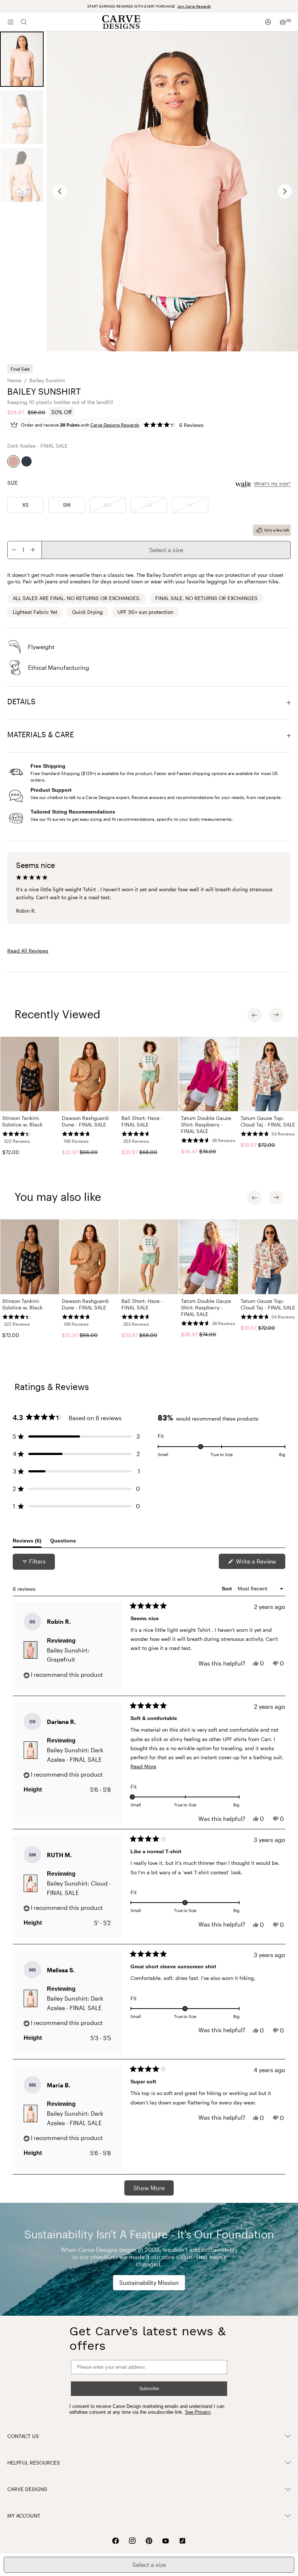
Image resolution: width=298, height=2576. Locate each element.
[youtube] (166, 2541)
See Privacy (198, 2412)
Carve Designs (27, 2489)
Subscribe (149, 2389)
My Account (24, 2516)
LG (149, 505)
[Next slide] (285, 191)
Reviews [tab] (27, 1542)
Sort (227, 1589)
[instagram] (132, 2541)
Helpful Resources (34, 2463)
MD (108, 505)
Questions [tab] (63, 1542)
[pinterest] (149, 2541)
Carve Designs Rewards (115, 425)
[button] (174, 425)
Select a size (166, 550)
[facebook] (116, 2541)
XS (25, 505)
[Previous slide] (60, 191)
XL (190, 505)
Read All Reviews (28, 951)
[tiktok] (182, 2541)
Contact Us (23, 2436)
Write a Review (260, 1563)
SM (67, 505)
